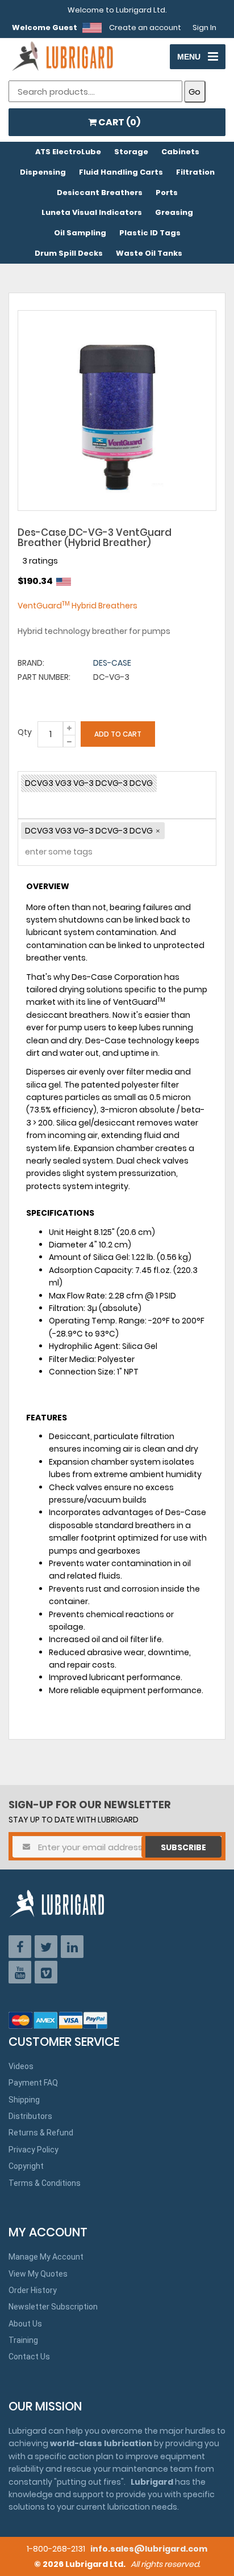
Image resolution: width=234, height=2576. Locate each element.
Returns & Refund (41, 2133)
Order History (33, 2290)
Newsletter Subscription (53, 2307)
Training (23, 2340)
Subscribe (183, 1847)
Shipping (24, 2100)
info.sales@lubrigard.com (149, 2549)
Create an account (145, 28)
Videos (21, 2066)
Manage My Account (46, 2257)
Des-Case (112, 663)
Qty (25, 732)
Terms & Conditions (45, 2183)
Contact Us (29, 2357)
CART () (118, 122)
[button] (158, 831)
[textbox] (52, 854)
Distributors (30, 2116)
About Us (25, 2324)
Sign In (204, 28)
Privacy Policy (34, 2150)
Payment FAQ (33, 2083)
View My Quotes (38, 2274)
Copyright (26, 2166)
